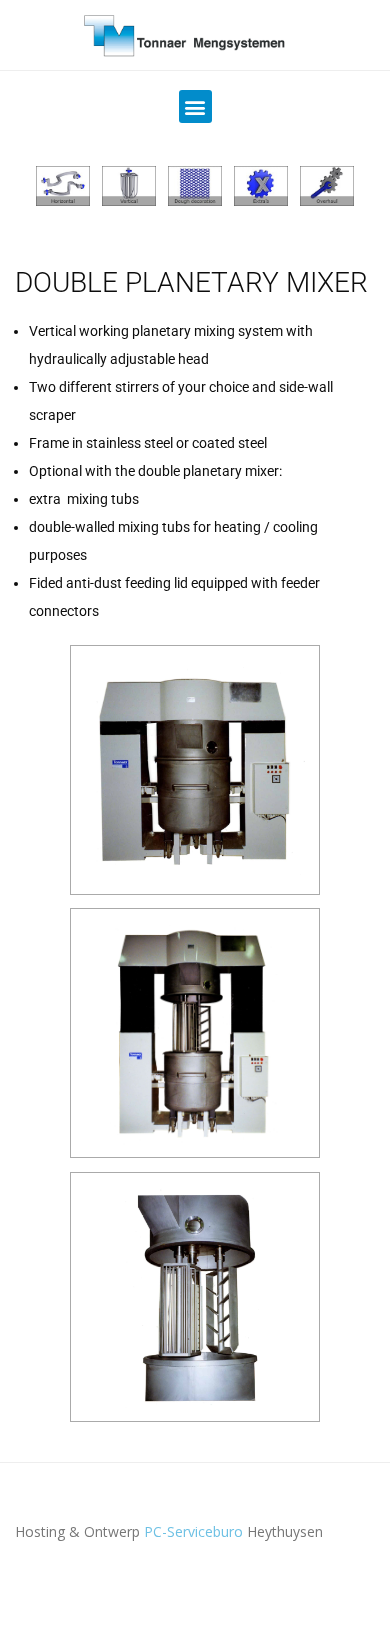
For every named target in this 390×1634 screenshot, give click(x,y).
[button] (195, 106)
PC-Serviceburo (193, 1531)
